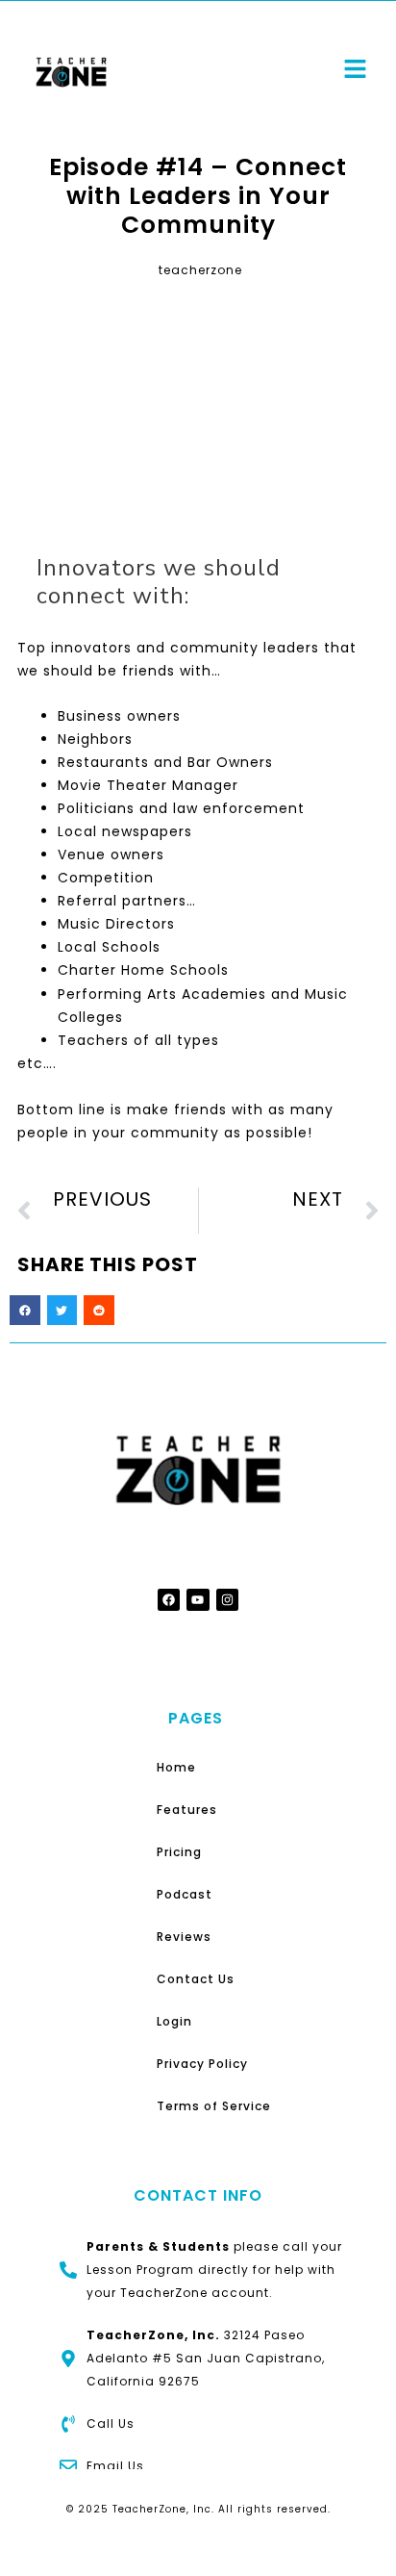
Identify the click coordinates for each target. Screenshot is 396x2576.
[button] (25, 1311)
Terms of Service (214, 2106)
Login (174, 2021)
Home (176, 1767)
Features (187, 1810)
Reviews (184, 1937)
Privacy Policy (202, 2064)
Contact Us (196, 1979)
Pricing (179, 1852)
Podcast (185, 1894)
